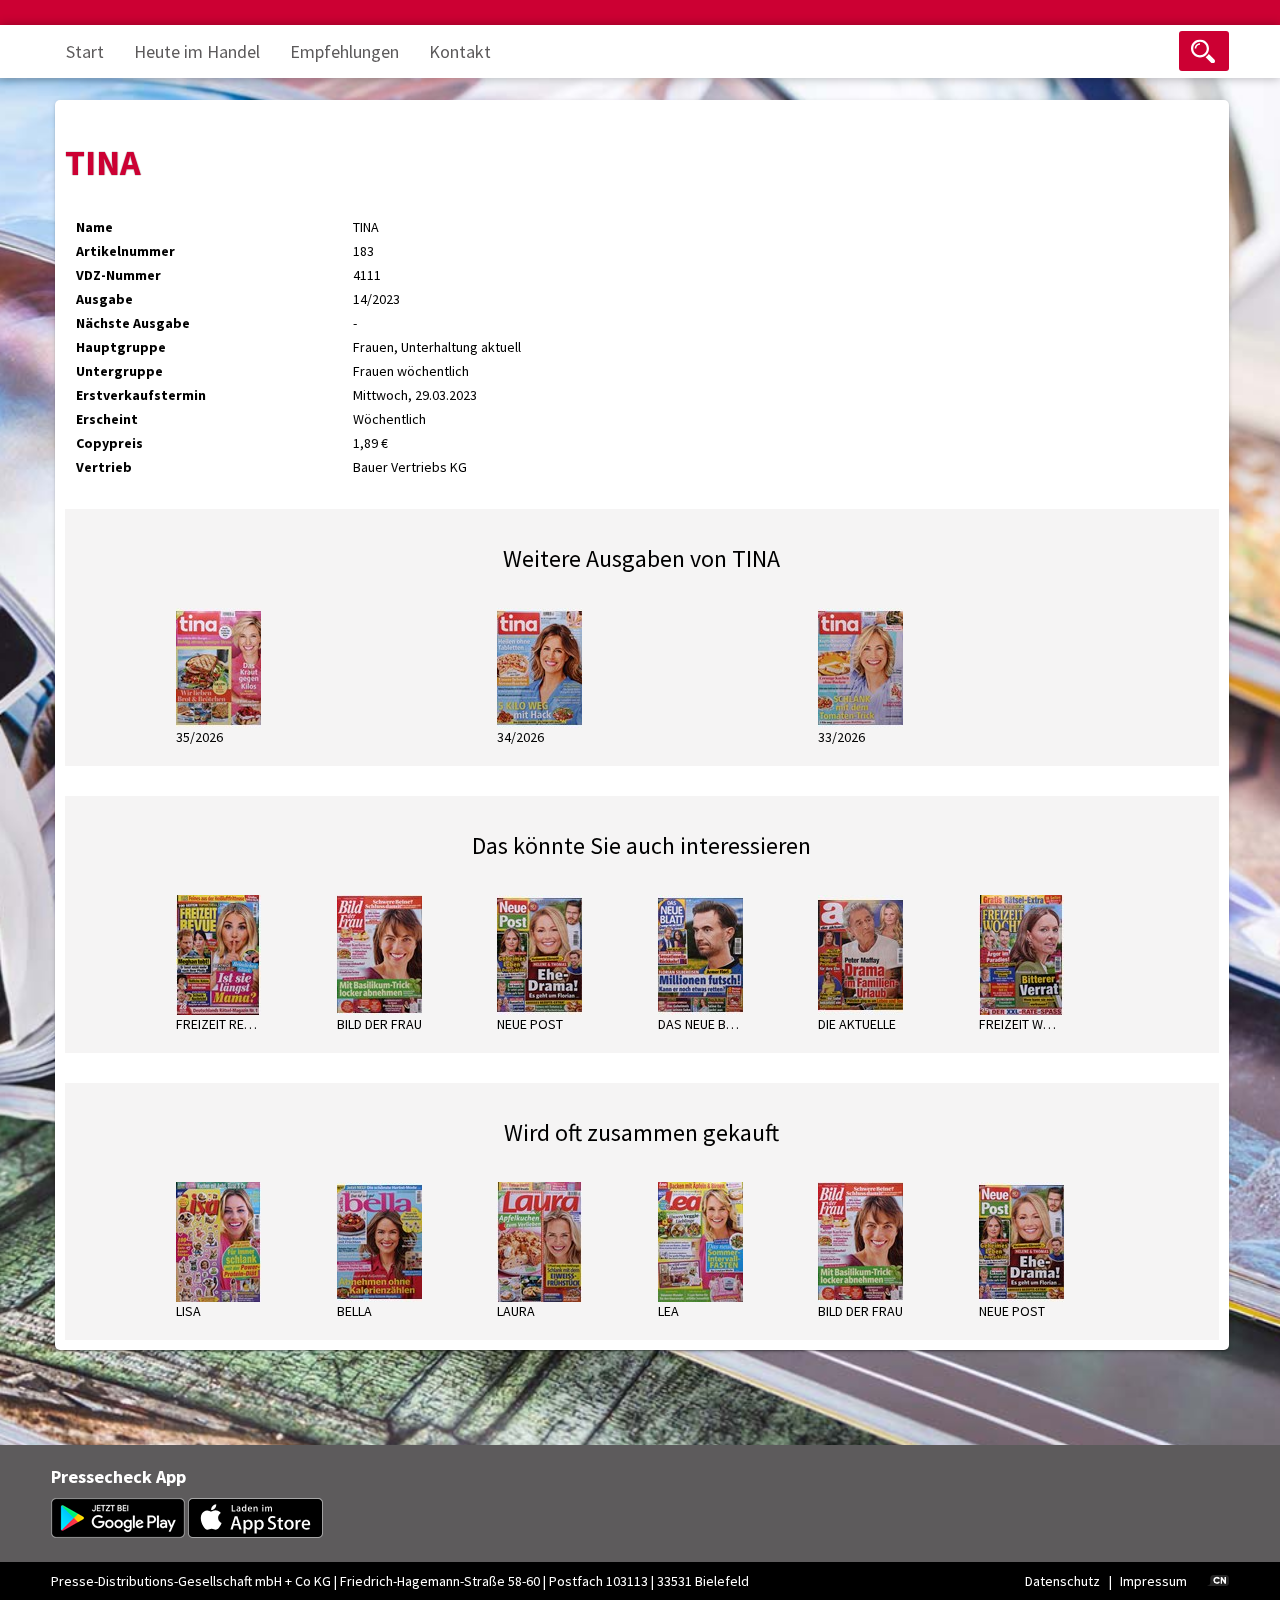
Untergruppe (119, 371)
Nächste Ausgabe (133, 323)
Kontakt (460, 51)
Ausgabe (104, 299)
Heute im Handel (197, 51)
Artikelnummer (125, 251)
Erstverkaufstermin (141, 395)
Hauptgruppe (121, 347)
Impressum (1153, 1581)
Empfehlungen (344, 51)
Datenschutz (1062, 1581)
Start (85, 51)
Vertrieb (104, 467)
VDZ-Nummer (118, 275)
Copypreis (109, 443)
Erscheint (107, 419)
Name (94, 227)
